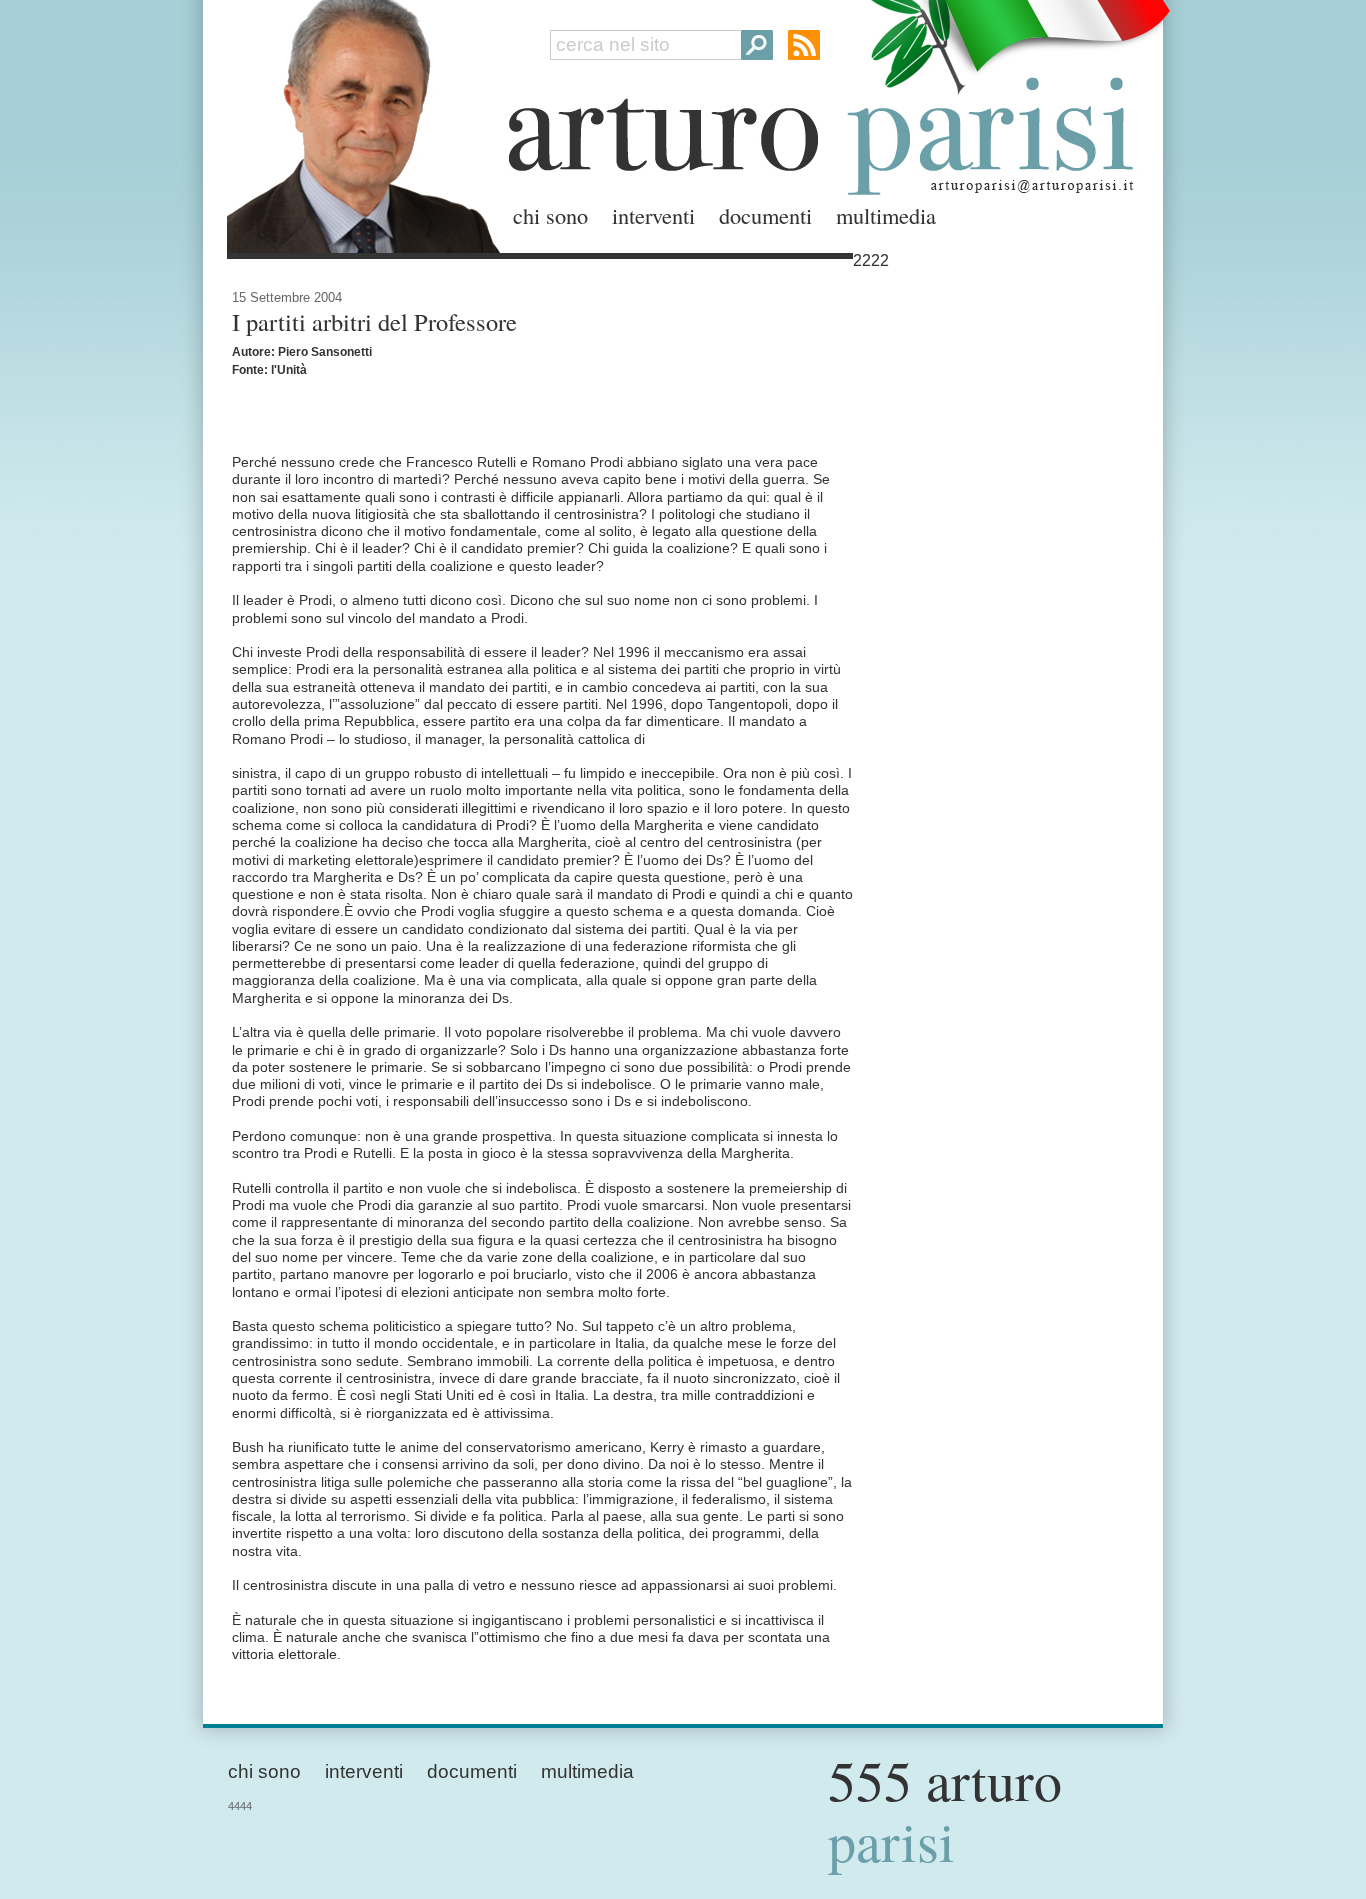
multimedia (886, 215)
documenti (765, 215)
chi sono (550, 215)
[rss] (804, 45)
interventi (653, 215)
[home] (358, 122)
